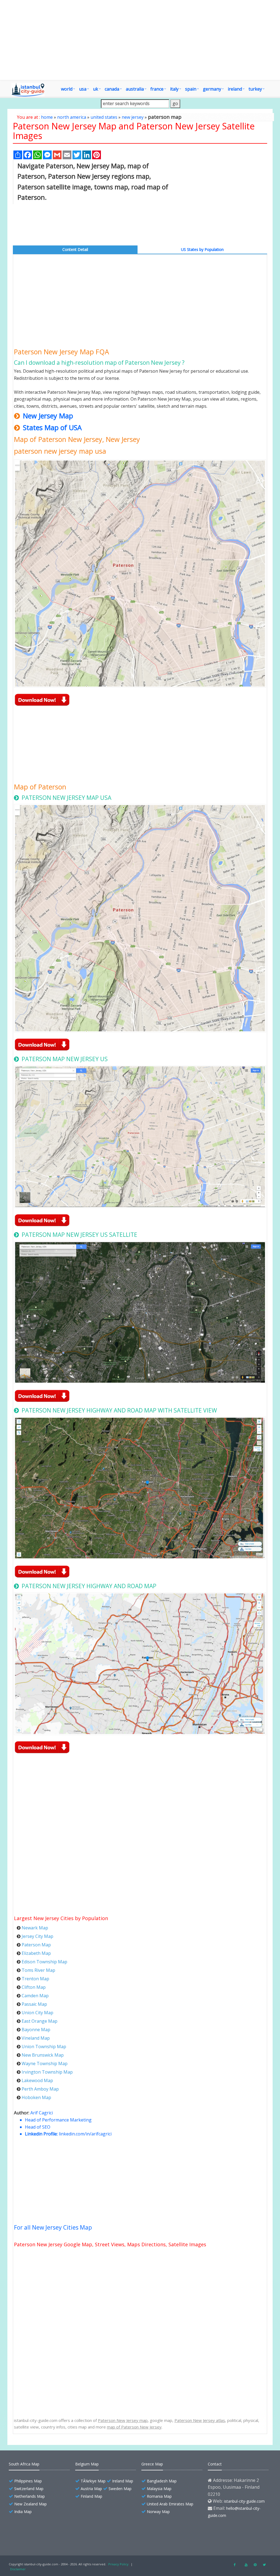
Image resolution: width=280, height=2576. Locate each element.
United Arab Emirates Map (170, 2504)
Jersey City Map (37, 1936)
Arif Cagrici (42, 2113)
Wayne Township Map (45, 2063)
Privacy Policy (118, 2564)
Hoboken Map (36, 2097)
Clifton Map (34, 1987)
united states (104, 117)
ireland (235, 89)
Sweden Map (120, 2489)
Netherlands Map (30, 2496)
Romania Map (159, 2496)
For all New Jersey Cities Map (53, 2227)
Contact (215, 2464)
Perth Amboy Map (40, 2089)
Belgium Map (87, 2464)
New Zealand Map (30, 2504)
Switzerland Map (29, 2489)
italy (174, 89)
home (47, 117)
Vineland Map (36, 2038)
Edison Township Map (44, 1962)
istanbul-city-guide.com (244, 2501)
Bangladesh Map (162, 2481)
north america (72, 117)
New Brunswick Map (43, 2055)
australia (135, 89)
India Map (23, 2512)
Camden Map (35, 1996)
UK (96, 89)
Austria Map (91, 2489)
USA (83, 89)
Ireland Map (123, 2481)
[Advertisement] (140, 40)
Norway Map (158, 2512)
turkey (255, 89)
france (157, 89)
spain (191, 89)
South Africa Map (24, 2464)
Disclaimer (18, 2569)
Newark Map (35, 1928)
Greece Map (152, 2464)
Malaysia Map (159, 2489)
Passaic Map (34, 2004)
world (67, 89)
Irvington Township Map (47, 2072)
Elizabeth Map (36, 1953)
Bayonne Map (36, 2030)
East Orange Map (40, 2021)
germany (212, 89)
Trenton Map (35, 1979)
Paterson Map (36, 1945)
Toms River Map (38, 1970)
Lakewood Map (37, 2080)
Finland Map (91, 2496)
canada (112, 89)
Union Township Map (44, 2047)
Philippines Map (28, 2481)
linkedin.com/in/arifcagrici (85, 2134)
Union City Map (37, 2013)
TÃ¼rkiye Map (93, 2481)
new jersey (133, 117)
